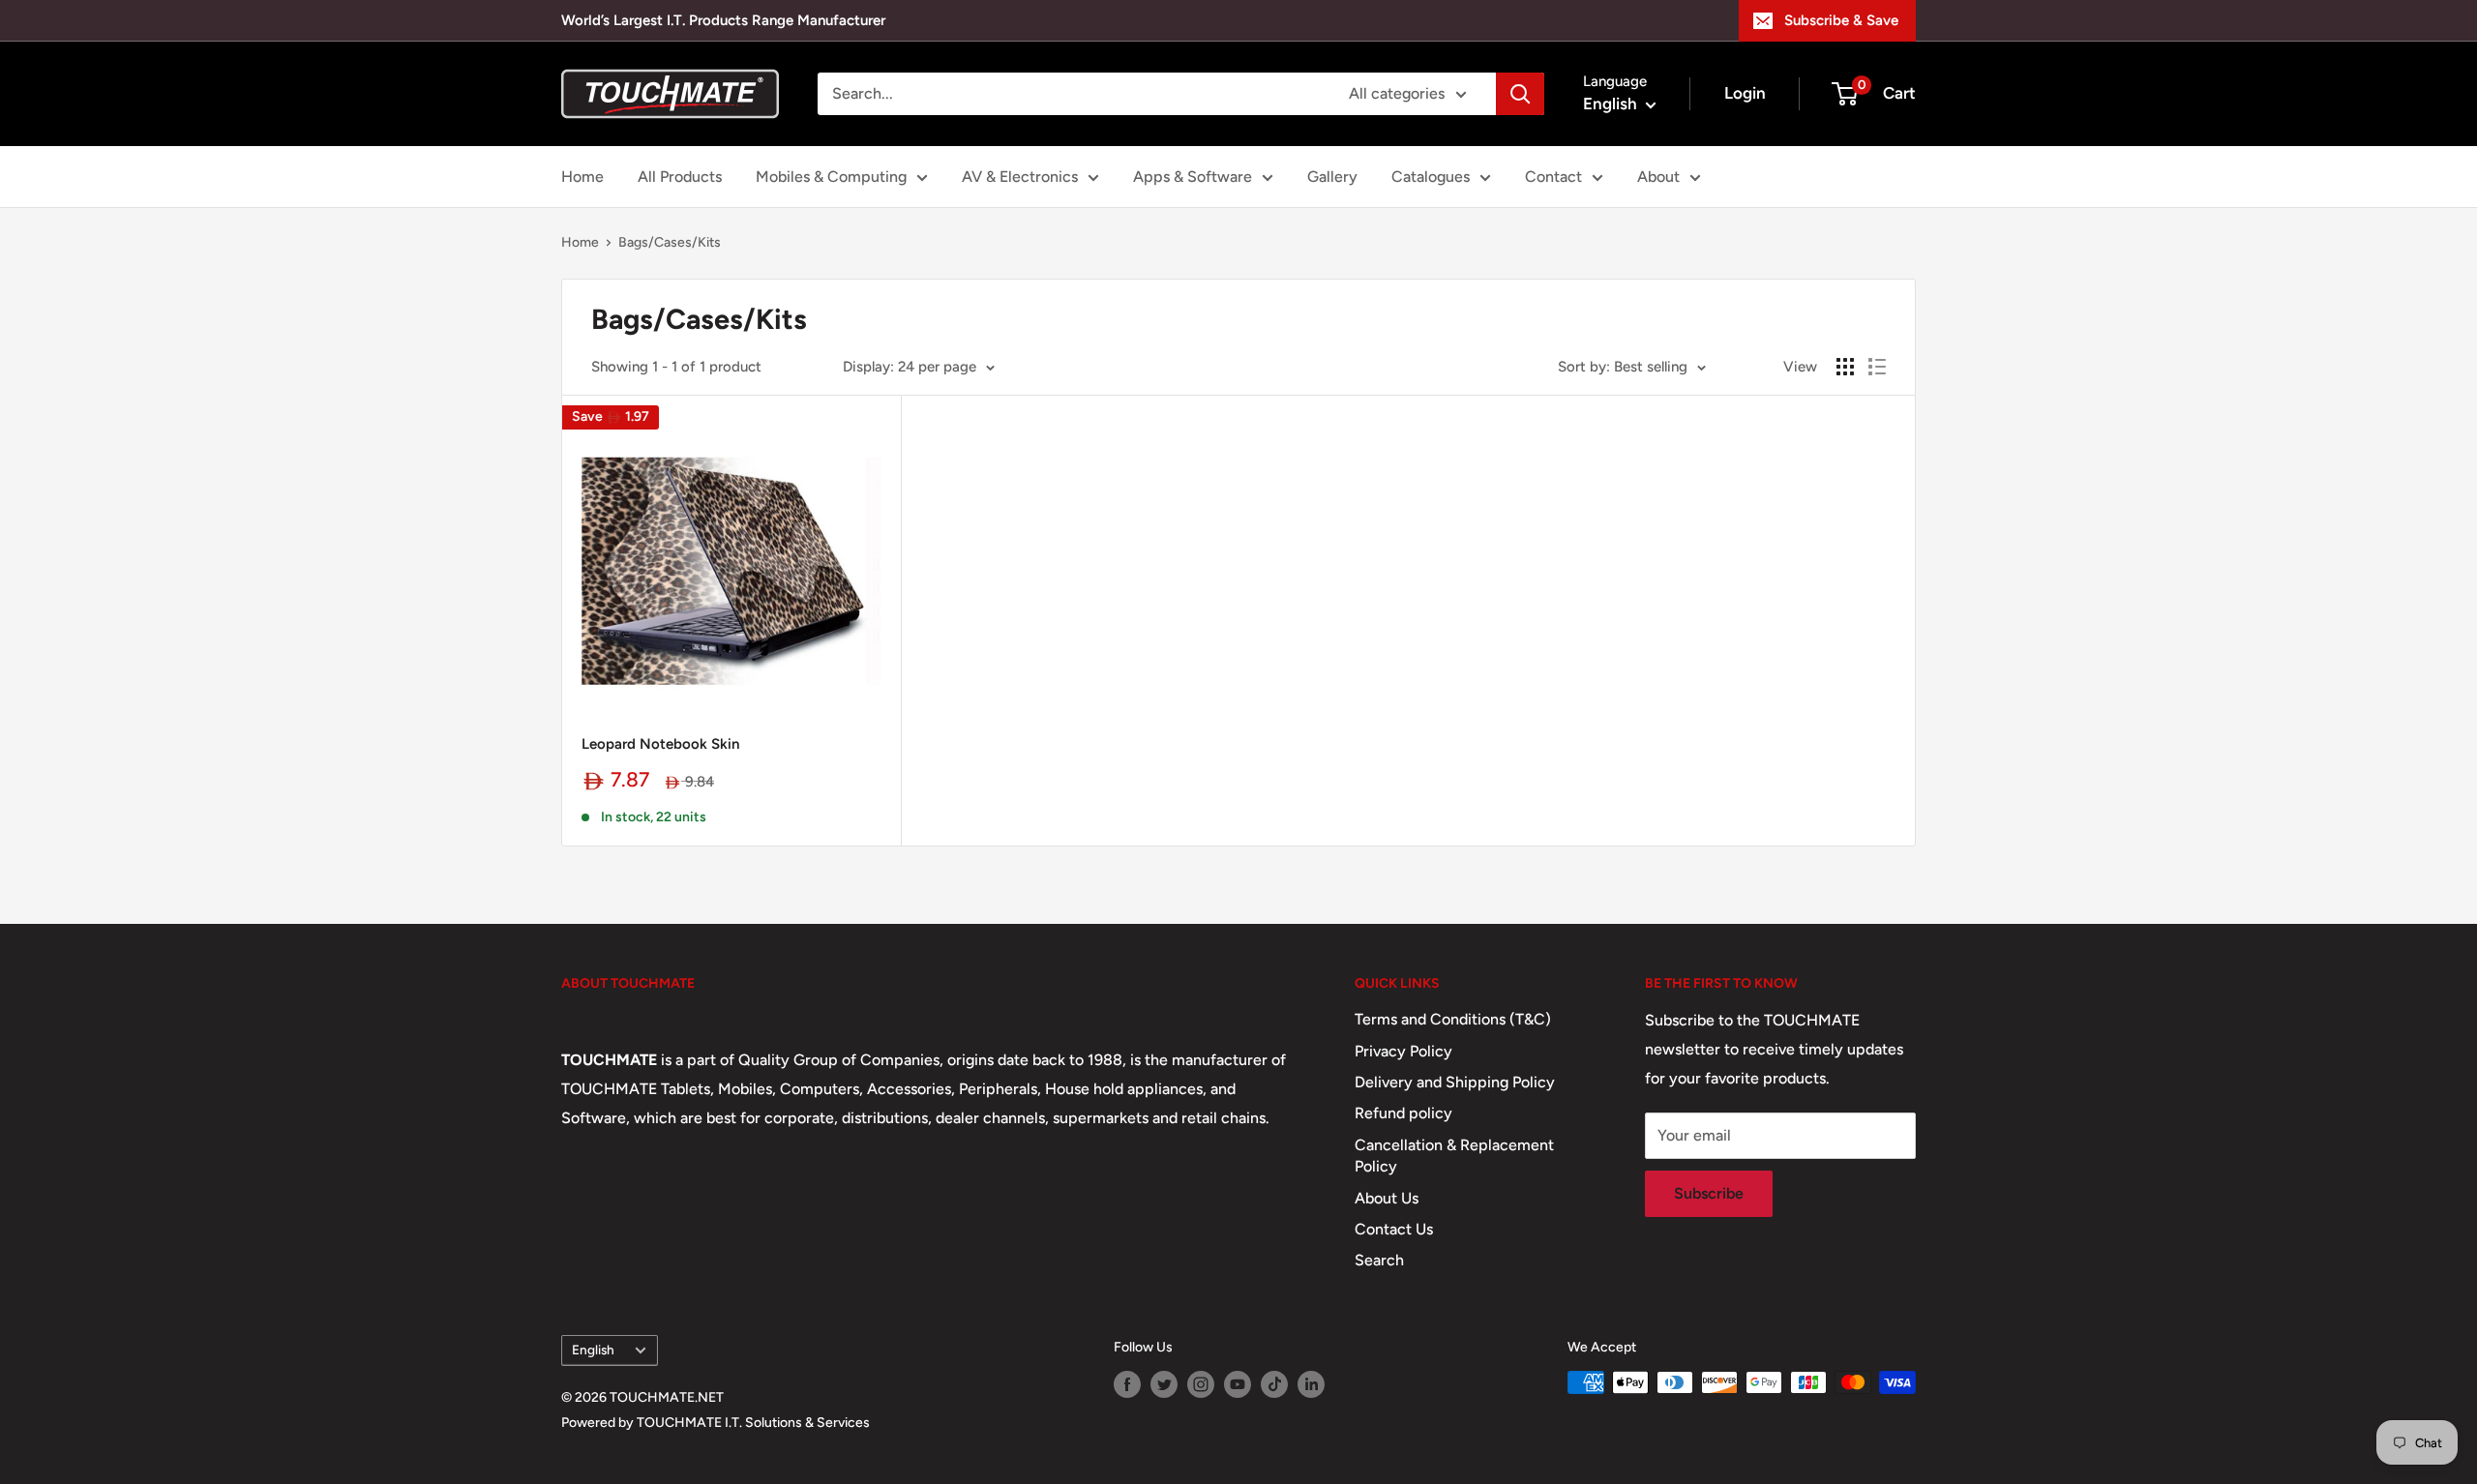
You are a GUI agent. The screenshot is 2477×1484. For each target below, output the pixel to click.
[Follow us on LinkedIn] (1311, 1384)
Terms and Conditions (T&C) (1453, 1019)
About (1658, 177)
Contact (1553, 177)
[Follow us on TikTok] (1274, 1384)
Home (582, 177)
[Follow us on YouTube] (1238, 1384)
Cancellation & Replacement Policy (1454, 1156)
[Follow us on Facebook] (1127, 1384)
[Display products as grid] (1845, 367)
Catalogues (1431, 177)
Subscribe (1709, 1193)
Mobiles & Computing (831, 177)
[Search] (1520, 94)
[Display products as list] (1877, 367)
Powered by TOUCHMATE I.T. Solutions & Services (716, 1423)
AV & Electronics (1020, 177)
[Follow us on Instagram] (1201, 1384)
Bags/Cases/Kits (670, 242)
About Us (1387, 1198)
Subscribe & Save (1841, 20)
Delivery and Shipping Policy (1455, 1082)
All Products (680, 177)
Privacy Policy (1403, 1051)
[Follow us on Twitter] (1164, 1384)
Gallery (1332, 177)
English (593, 1350)
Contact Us (1394, 1229)
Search (1379, 1260)
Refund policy (1403, 1113)
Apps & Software (1193, 177)
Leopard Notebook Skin (660, 744)
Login (1745, 93)
